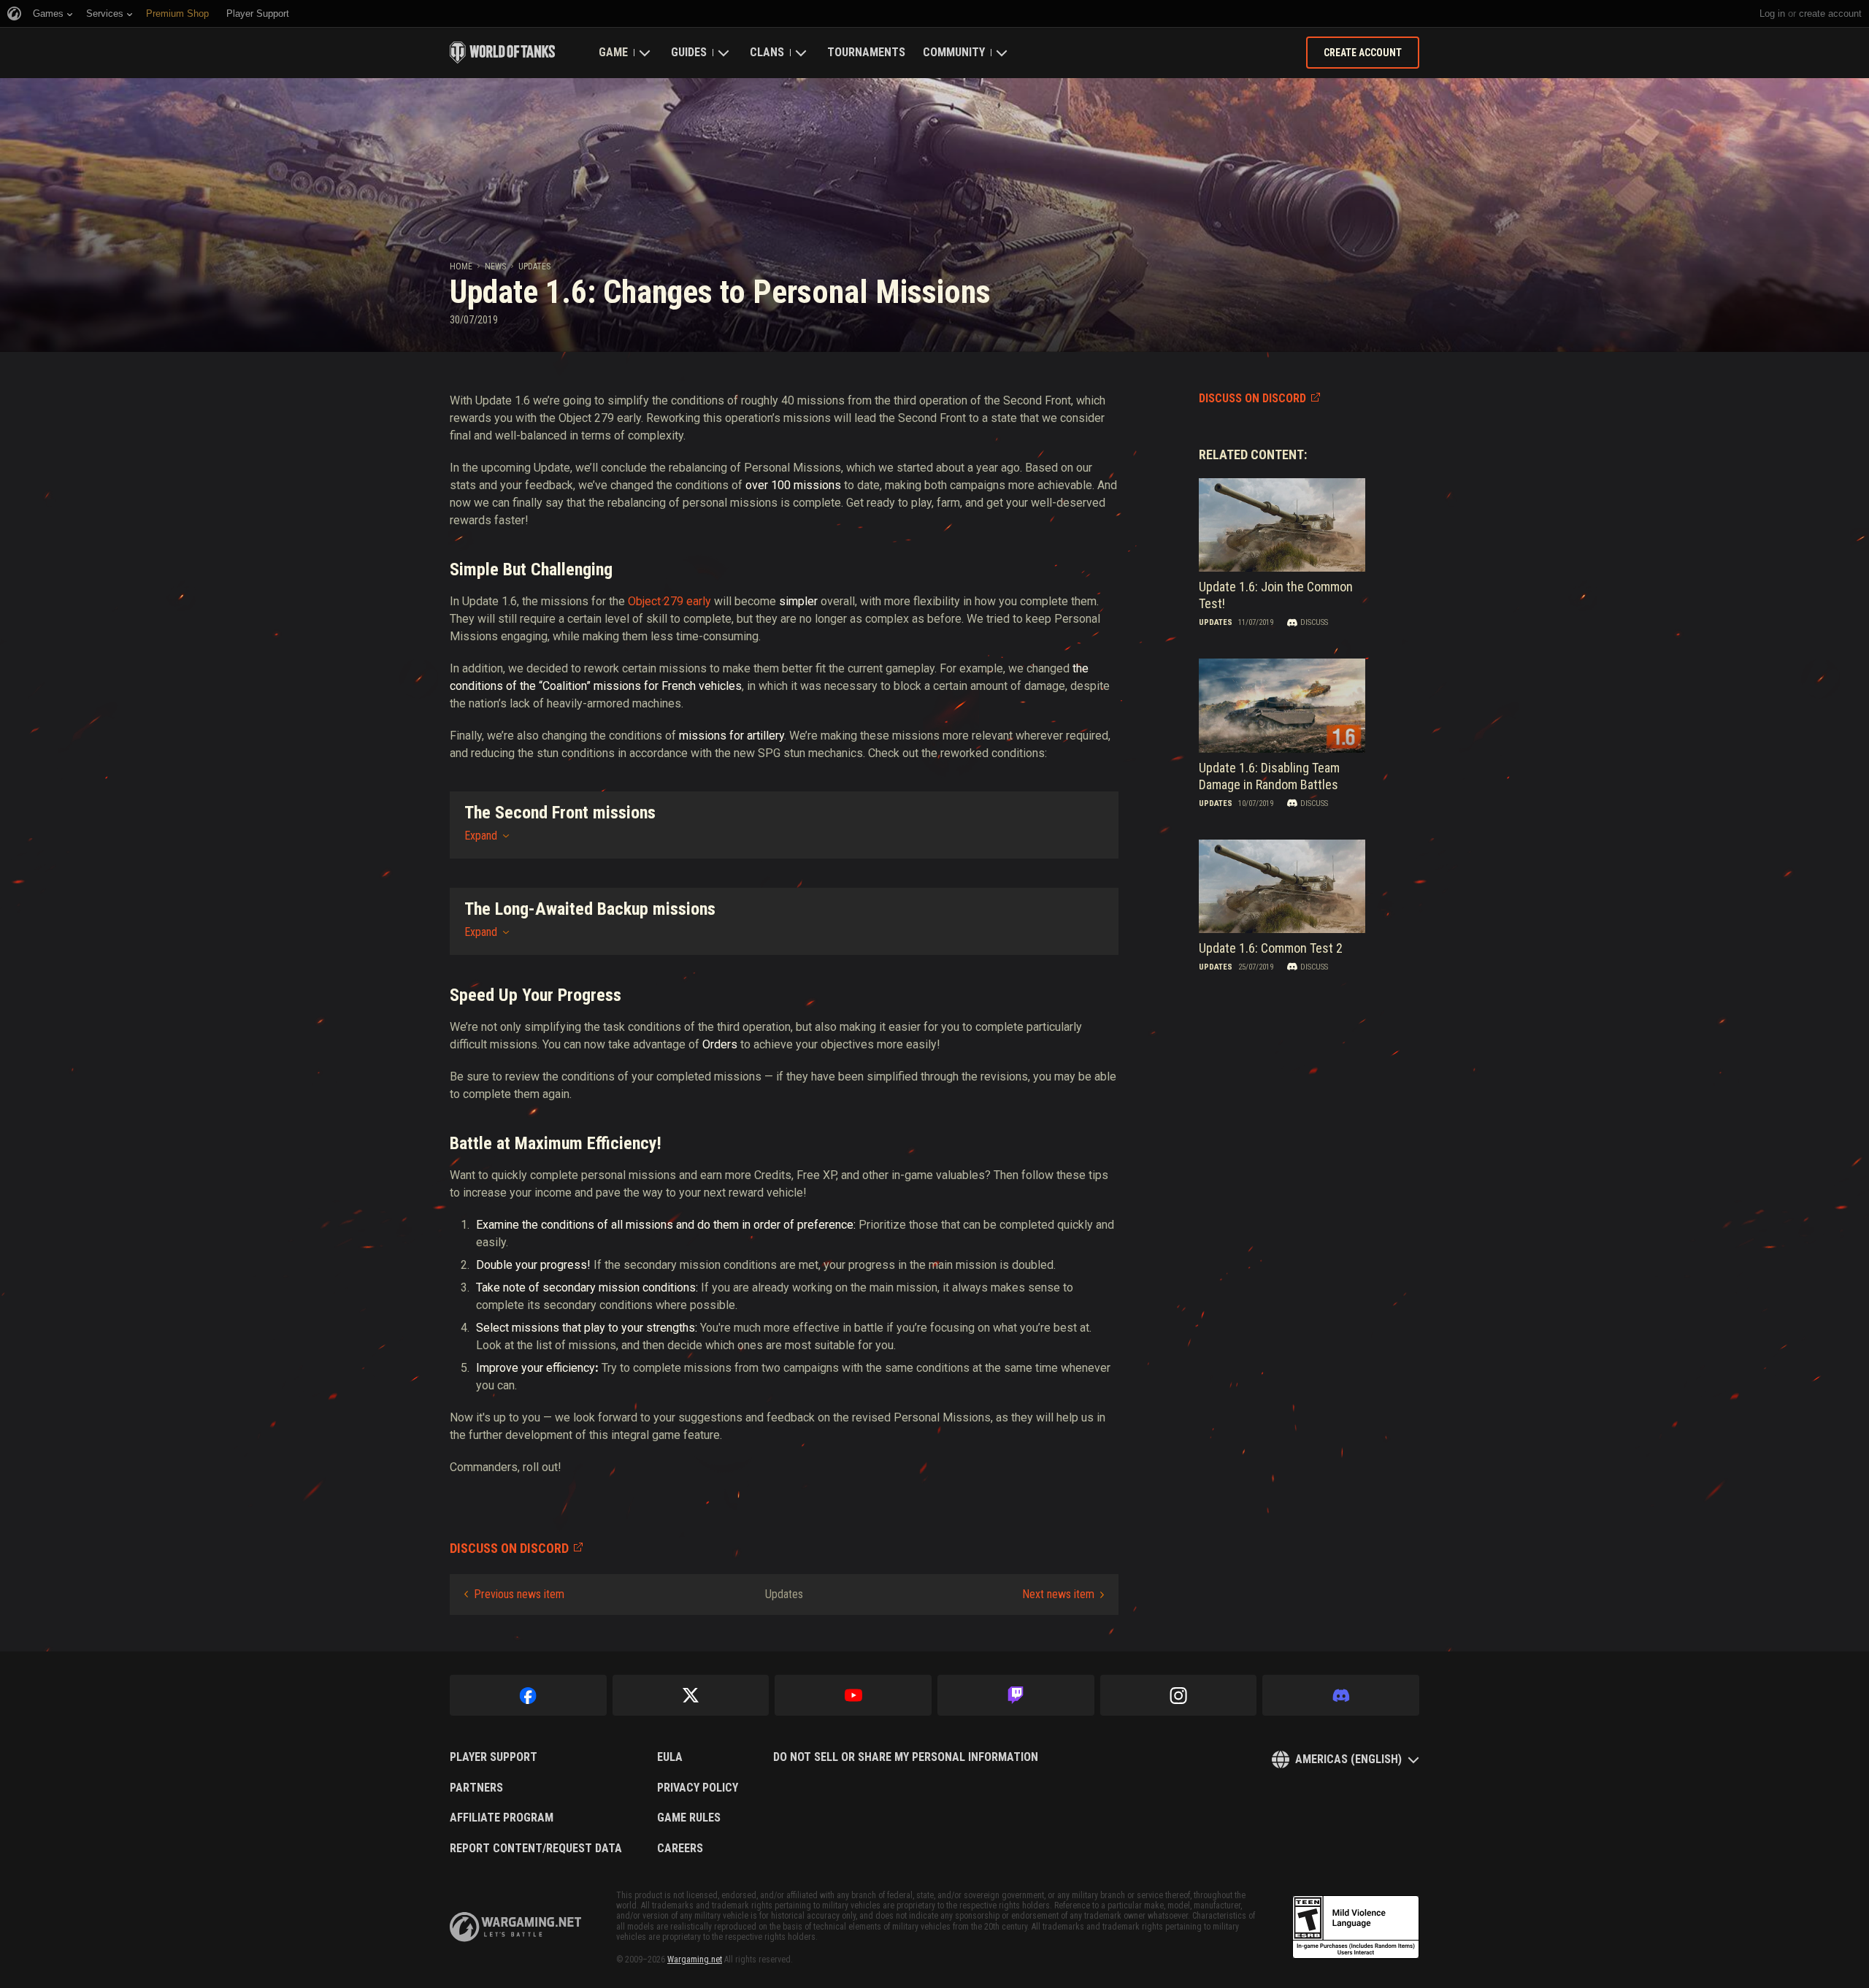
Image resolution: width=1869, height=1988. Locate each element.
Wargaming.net (695, 1960)
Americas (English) (1348, 1759)
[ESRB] (1356, 1927)
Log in (1772, 14)
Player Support (494, 1757)
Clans (767, 52)
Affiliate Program (502, 1818)
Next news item (1058, 1594)
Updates (534, 266)
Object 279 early (669, 601)
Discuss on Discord (1252, 398)
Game (613, 52)
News (495, 266)
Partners (476, 1788)
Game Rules (689, 1818)
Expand (481, 836)
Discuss (1314, 622)
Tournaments (866, 52)
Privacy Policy (698, 1788)
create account (1830, 14)
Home (461, 266)
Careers (680, 1849)
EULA (670, 1757)
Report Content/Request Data (536, 1849)
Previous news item (519, 1594)
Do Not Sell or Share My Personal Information (906, 1757)
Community (954, 52)
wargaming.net (515, 1927)
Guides (689, 52)
